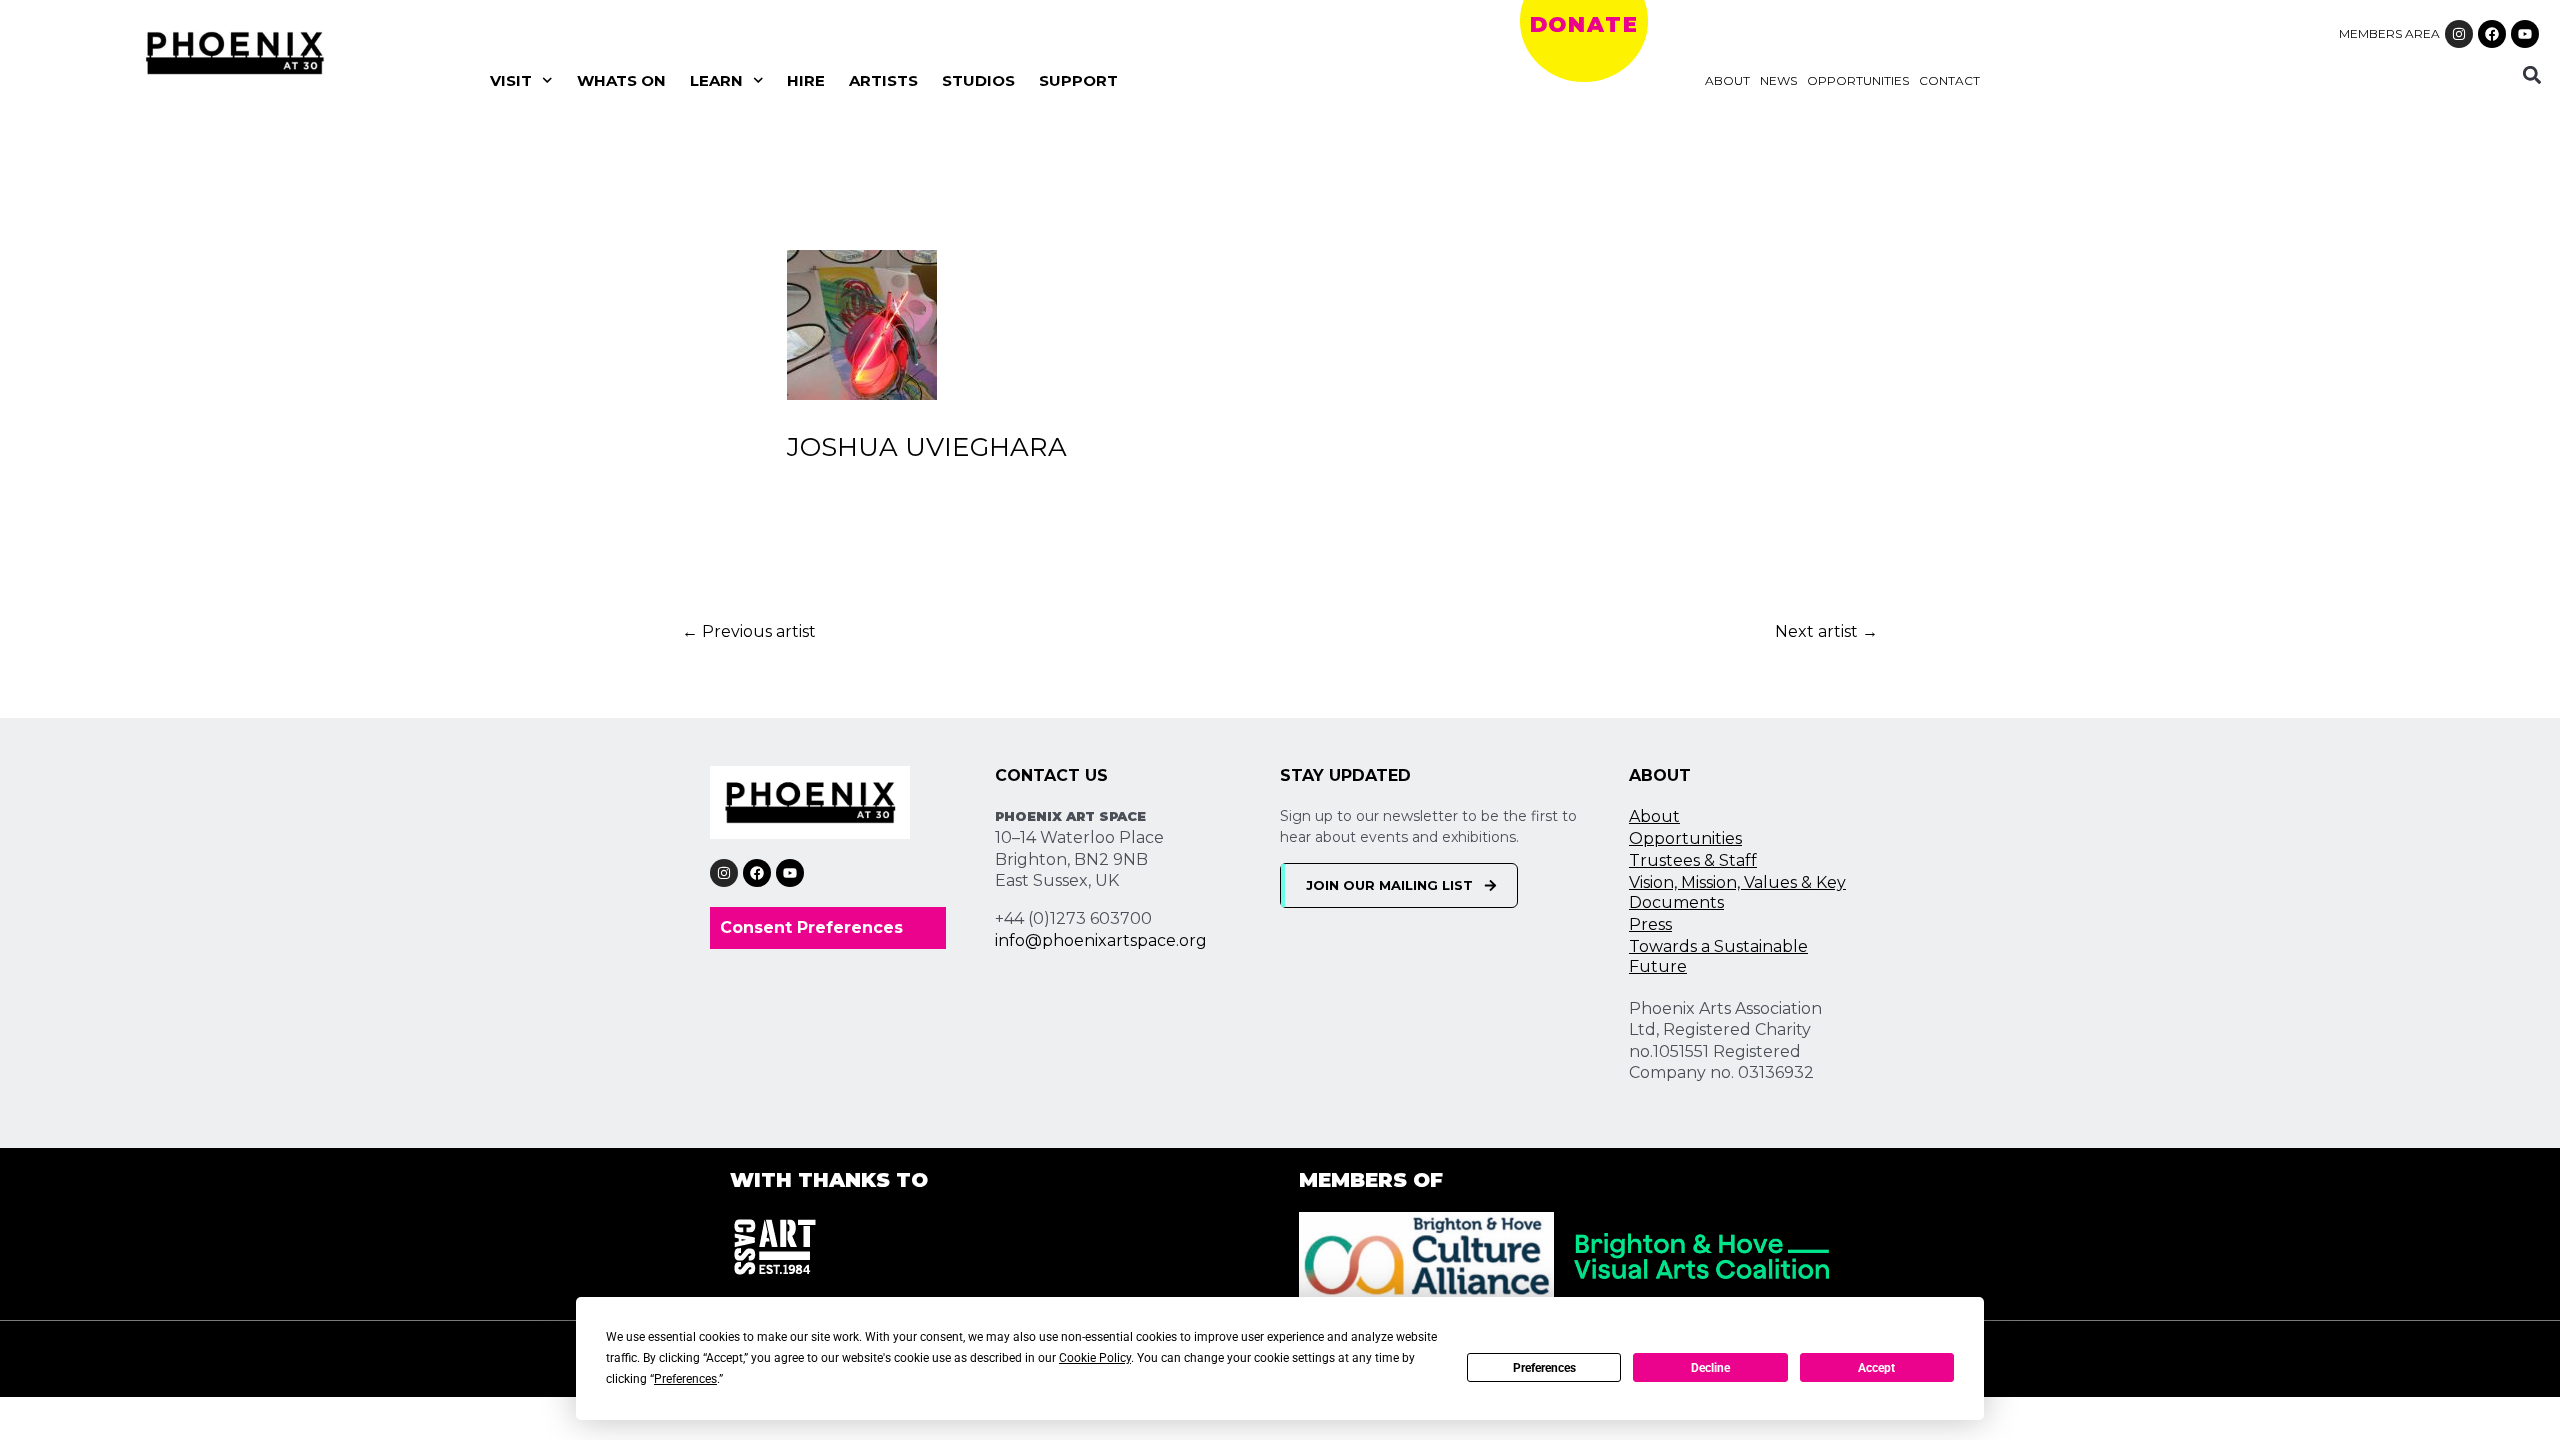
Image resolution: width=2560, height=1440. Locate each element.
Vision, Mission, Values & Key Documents (1737, 892)
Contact (1949, 80)
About (1727, 80)
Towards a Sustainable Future (1718, 956)
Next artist (1826, 631)
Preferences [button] (685, 1379)
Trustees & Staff (1693, 860)
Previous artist (749, 631)
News (1778, 80)
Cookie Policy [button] (1095, 1358)
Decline (1710, 1368)
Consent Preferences (811, 927)
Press (1650, 924)
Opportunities (1858, 80)
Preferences (1544, 1368)
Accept (1876, 1368)
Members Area (2389, 33)
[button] (2531, 74)
